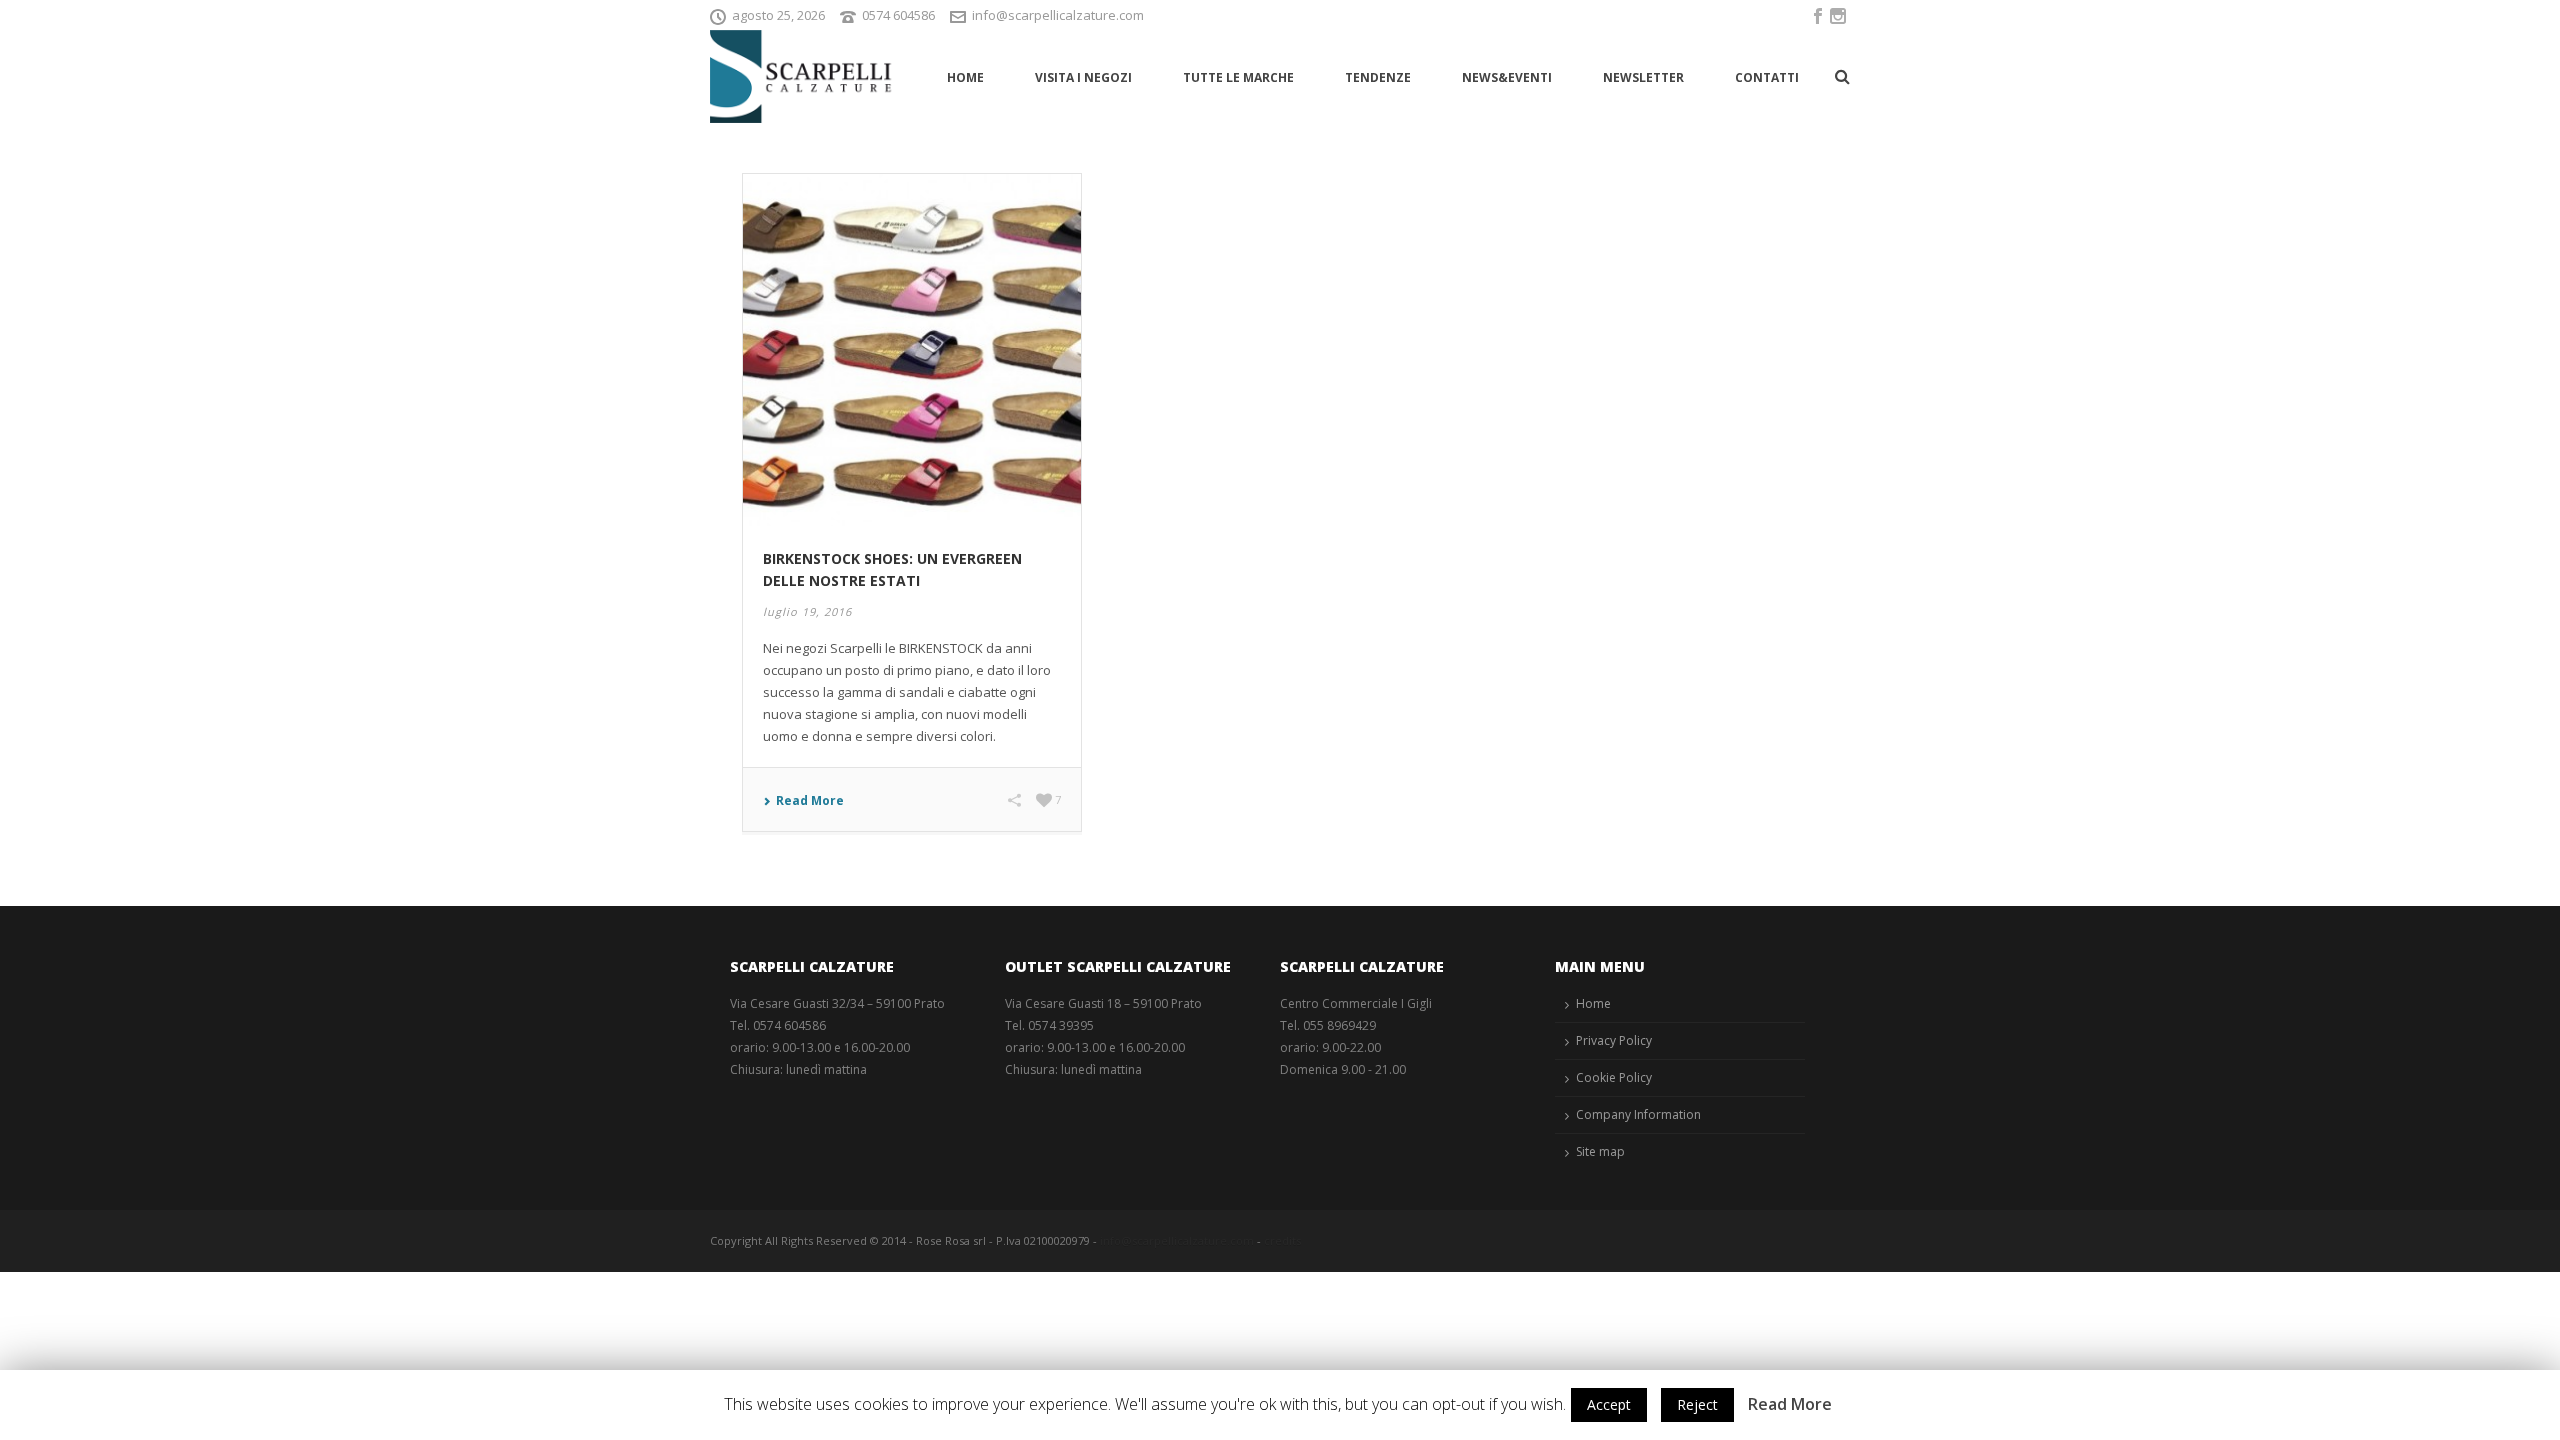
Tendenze (1378, 77)
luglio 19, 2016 (807, 611)
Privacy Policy (1614, 1040)
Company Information (1638, 1114)
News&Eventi (1507, 77)
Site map (1600, 1151)
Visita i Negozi (1083, 77)
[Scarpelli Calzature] (803, 76)
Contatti (1767, 77)
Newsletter (1643, 77)
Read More (810, 801)
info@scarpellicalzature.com (1058, 15)
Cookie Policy (1614, 1077)
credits (1282, 1240)
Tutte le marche (1238, 77)
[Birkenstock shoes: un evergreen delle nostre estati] (912, 349)
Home (965, 77)
